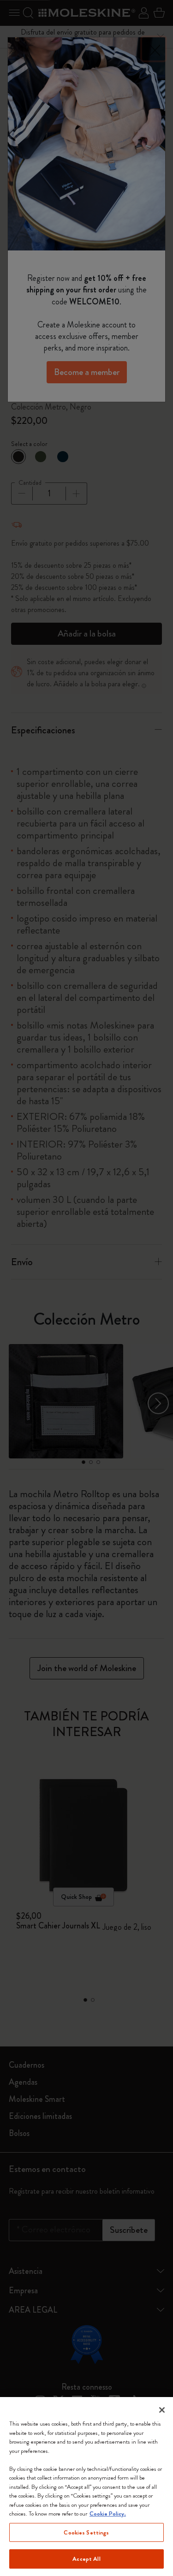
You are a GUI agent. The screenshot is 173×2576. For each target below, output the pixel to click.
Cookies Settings (86, 2532)
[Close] (162, 2410)
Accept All (86, 2559)
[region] (86, 2487)
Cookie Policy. (108, 2514)
